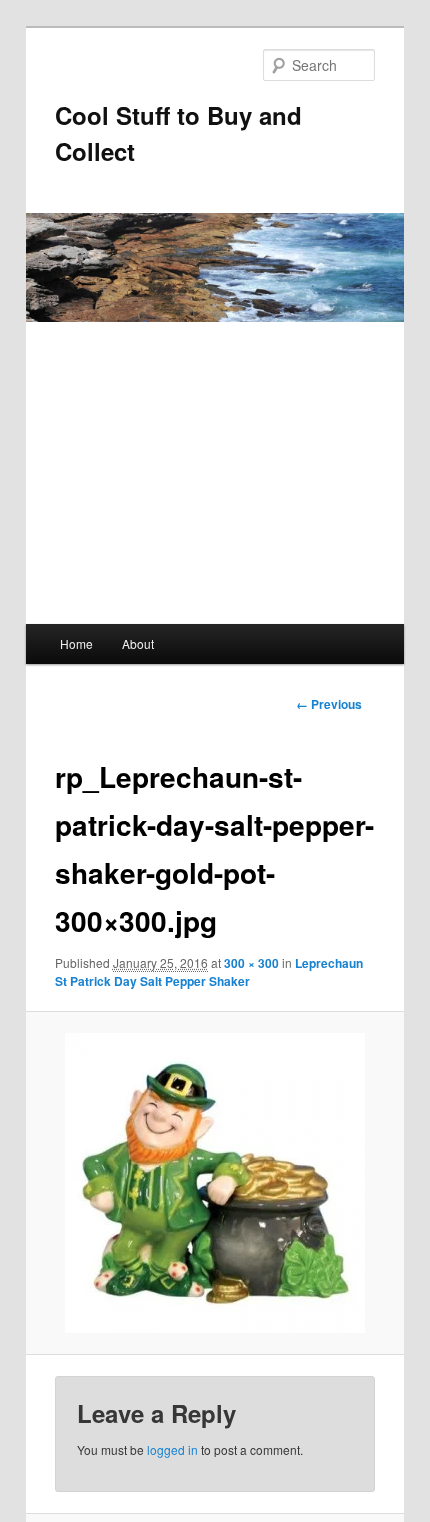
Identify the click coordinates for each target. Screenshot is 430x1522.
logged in (172, 1449)
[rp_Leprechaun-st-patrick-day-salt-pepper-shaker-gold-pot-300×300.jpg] (214, 1183)
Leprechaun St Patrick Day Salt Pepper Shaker (209, 972)
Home (76, 643)
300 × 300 (251, 963)
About (138, 643)
